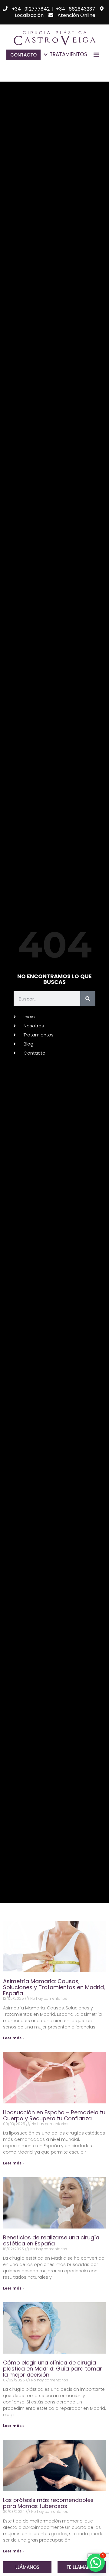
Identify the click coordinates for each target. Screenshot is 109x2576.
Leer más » (14, 2038)
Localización (29, 15)
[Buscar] (88, 999)
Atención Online (76, 15)
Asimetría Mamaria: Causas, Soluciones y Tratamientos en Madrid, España (54, 1987)
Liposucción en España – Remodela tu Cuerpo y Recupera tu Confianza (54, 2115)
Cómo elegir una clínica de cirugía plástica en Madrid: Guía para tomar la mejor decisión (53, 2369)
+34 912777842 (31, 9)
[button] (82, 2567)
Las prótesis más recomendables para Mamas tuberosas (48, 2503)
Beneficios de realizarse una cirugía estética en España (51, 2240)
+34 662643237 (76, 9)
